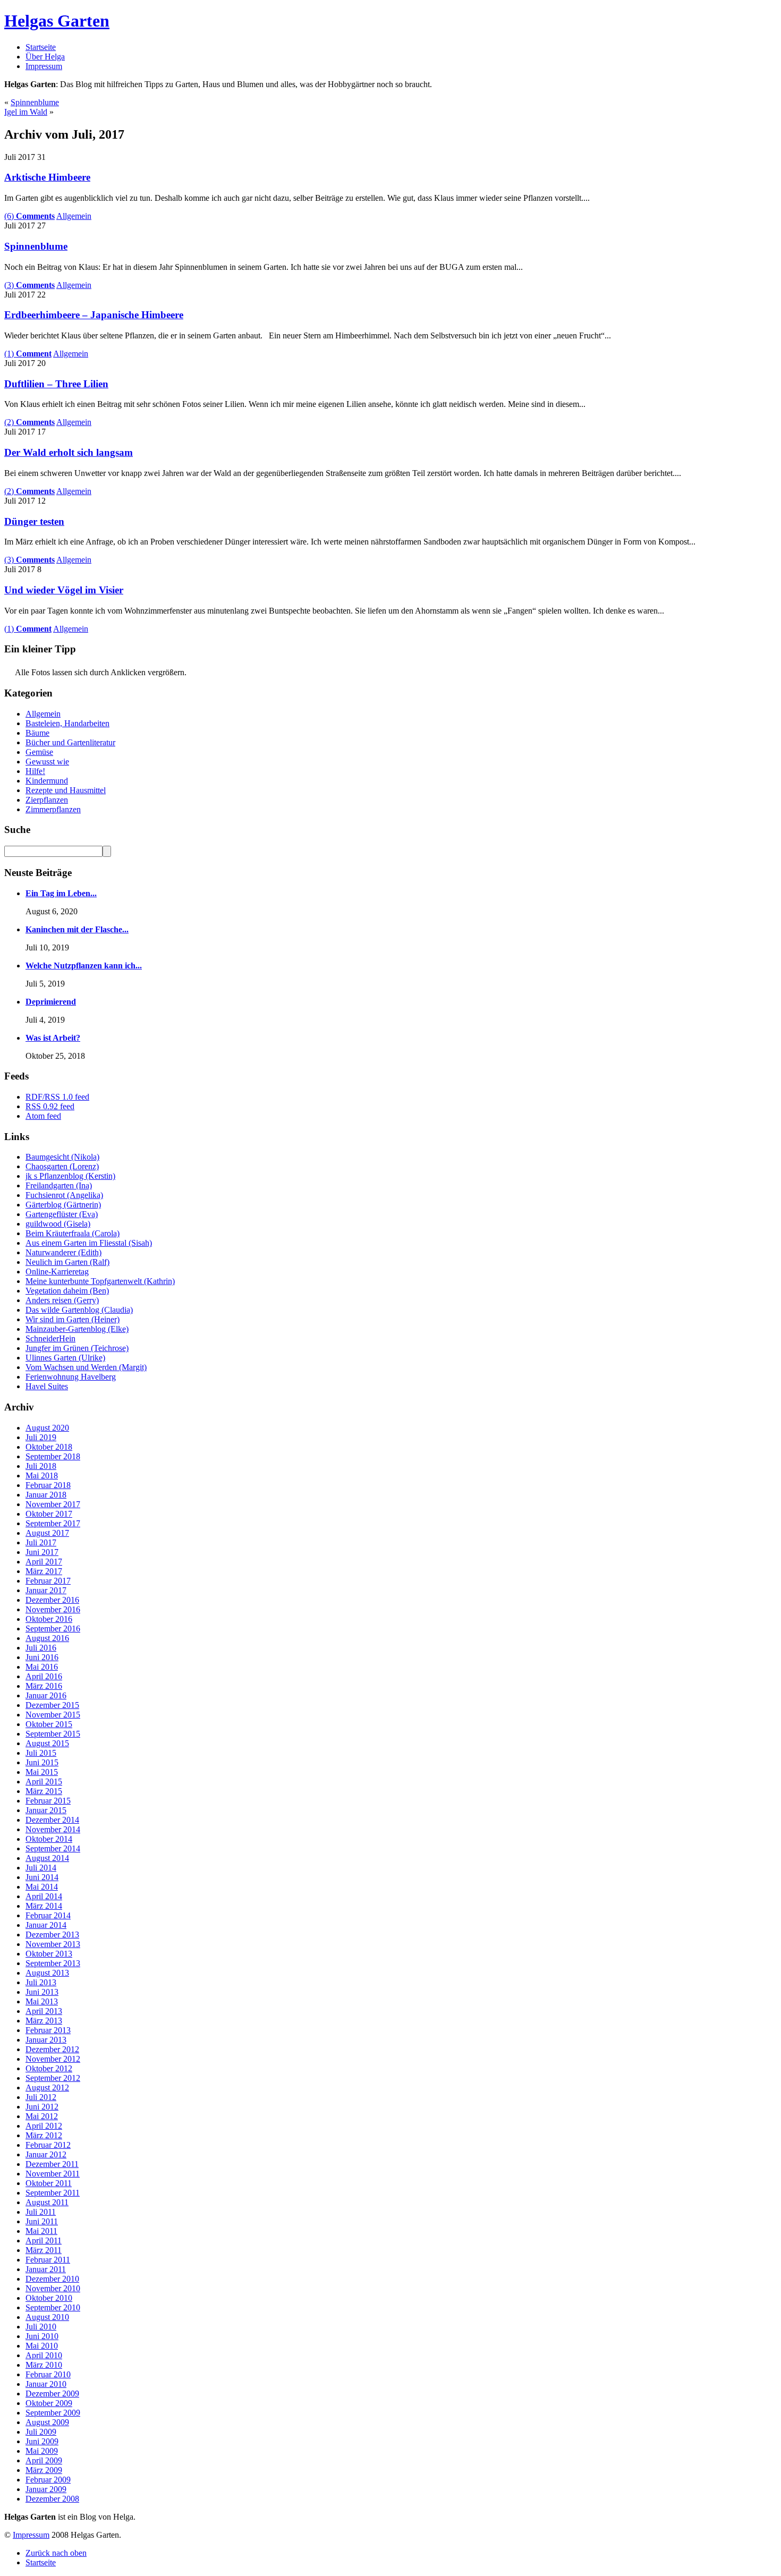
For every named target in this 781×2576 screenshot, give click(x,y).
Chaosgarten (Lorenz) (62, 1166)
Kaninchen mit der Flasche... (77, 929)
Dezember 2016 (52, 1600)
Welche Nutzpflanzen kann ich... (84, 966)
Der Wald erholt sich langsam (69, 452)
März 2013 (44, 2021)
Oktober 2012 (49, 2068)
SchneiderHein (50, 1338)
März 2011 (44, 2250)
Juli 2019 (41, 1437)
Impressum (44, 66)
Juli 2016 (41, 1648)
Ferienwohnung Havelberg (71, 1377)
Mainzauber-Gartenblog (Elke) (77, 1329)
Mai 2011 (41, 2231)
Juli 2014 (41, 1868)
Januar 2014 (46, 1925)
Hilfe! (35, 771)
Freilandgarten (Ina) (59, 1185)
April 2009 (44, 2460)
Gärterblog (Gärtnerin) (63, 1205)
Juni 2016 (42, 1657)
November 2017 (53, 1504)
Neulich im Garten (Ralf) (67, 1262)
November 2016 (53, 1609)
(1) (28, 354)
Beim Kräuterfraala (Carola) (73, 1233)
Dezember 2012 (52, 2049)
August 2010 (47, 2317)
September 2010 (53, 2307)
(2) (29, 422)
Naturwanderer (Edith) (63, 1252)
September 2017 (53, 1523)
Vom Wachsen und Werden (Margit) (86, 1367)
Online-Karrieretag (57, 1272)
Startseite (41, 47)
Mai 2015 (42, 1772)
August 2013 (47, 1973)
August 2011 (47, 2202)
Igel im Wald (26, 112)
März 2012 (44, 2135)
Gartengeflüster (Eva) (62, 1214)
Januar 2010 (46, 2384)
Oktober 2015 (49, 1724)
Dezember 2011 (52, 2164)
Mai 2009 (42, 2451)
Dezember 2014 (52, 1820)
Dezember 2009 (52, 2394)
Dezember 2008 (52, 2499)
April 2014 (44, 1896)
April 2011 (44, 2241)
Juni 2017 (42, 1552)
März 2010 (44, 2365)
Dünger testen (34, 521)
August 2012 (47, 2088)
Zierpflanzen (47, 800)
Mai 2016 (42, 1667)
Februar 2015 (48, 1801)
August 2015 (47, 1743)
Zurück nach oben (56, 2553)
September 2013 (53, 1963)
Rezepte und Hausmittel (66, 790)
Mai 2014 (42, 1887)
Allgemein (74, 216)
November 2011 (53, 2174)
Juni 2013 (42, 1992)
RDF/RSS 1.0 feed (57, 1097)
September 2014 (53, 1848)
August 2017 (47, 1533)
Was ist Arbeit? (53, 1038)
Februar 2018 (48, 1485)
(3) (29, 285)
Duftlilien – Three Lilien (56, 384)
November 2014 (53, 1829)
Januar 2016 (46, 1695)
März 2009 (44, 2470)
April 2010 (44, 2355)
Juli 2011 (41, 2212)
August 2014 (47, 1858)
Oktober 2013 (49, 1954)
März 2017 (44, 1571)
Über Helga (45, 57)
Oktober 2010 (49, 2298)
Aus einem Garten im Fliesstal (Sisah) (89, 1243)
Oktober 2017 (49, 1514)
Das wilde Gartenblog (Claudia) (79, 1310)
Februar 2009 (48, 2480)
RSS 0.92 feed (50, 1106)
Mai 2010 (42, 2346)
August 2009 (47, 2422)
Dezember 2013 (52, 1935)
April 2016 (44, 1676)
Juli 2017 (41, 1542)
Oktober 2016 (49, 1619)
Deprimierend (51, 1002)
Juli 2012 (41, 2097)
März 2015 (44, 1791)
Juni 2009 (42, 2441)
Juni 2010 (42, 2336)
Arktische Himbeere (47, 177)
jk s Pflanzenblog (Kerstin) (70, 1176)
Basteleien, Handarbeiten (67, 723)
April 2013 (44, 2011)
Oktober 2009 (49, 2403)
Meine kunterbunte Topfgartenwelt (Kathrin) (100, 1281)
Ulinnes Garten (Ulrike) (65, 1358)
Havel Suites (47, 1386)
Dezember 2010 (52, 2279)
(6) (29, 216)
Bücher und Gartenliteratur (70, 742)
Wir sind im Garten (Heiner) (73, 1319)
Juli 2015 (41, 1753)
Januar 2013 (46, 2040)
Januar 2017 (46, 1590)
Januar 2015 (46, 1810)
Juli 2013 (41, 1982)
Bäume (37, 733)
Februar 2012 (48, 2145)
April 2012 (44, 2126)
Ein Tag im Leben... (61, 893)
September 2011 (53, 2193)
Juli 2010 (41, 2327)
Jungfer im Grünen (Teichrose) (77, 1348)
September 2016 (53, 1629)
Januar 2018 (46, 1495)
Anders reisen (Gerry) (62, 1300)
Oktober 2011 (49, 2183)
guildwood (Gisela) (58, 1224)
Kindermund (47, 781)
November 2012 (53, 2059)
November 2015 (53, 1715)
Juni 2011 (42, 2221)
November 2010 (53, 2288)
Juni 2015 (42, 1762)
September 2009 (53, 2413)
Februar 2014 (48, 1915)
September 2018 (53, 1456)
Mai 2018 (42, 1476)
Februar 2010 (48, 2374)
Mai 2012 (42, 2116)
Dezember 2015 (52, 1705)
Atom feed (43, 1116)
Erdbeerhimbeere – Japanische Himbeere (94, 315)
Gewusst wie (47, 762)
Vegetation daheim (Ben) (67, 1291)
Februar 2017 (48, 1581)
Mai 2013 (42, 2001)
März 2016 (44, 1686)
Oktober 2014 (49, 1839)
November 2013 (53, 1944)
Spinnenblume (35, 102)
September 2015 (53, 1734)
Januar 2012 (46, 2154)
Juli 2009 (41, 2432)
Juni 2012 (42, 2107)
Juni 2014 (42, 1877)
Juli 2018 (41, 1466)
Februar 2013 (48, 2030)
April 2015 (44, 1782)
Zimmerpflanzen (53, 809)
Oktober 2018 (49, 1447)
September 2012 (53, 2078)
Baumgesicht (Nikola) (62, 1157)
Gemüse (39, 752)
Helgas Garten (57, 21)
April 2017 (44, 1562)
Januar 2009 (46, 2489)
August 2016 (47, 1638)
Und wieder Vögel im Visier (64, 590)
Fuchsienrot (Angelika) (64, 1195)
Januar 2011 (46, 2269)
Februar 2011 (48, 2260)
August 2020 (47, 1428)
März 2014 (44, 1906)
